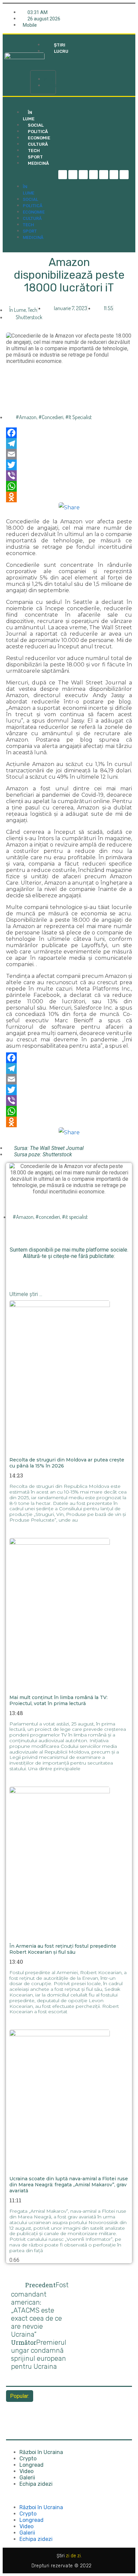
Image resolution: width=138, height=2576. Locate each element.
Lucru (51, 86)
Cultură (32, 218)
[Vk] (106, 1269)
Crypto (28, 2459)
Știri (49, 79)
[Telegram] (73, 175)
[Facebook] (69, 433)
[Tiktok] (104, 175)
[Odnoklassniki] (124, 175)
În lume (29, 116)
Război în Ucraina (41, 2452)
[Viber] (69, 476)
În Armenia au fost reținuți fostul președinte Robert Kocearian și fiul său (63, 1949)
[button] (43, 63)
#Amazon (26, 417)
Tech (28, 225)
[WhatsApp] (69, 486)
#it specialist (79, 417)
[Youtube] (114, 175)
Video (26, 2471)
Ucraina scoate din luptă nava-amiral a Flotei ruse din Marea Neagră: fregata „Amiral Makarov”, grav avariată (69, 2185)
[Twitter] (83, 175)
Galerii (27, 2478)
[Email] (69, 454)
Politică (33, 206)
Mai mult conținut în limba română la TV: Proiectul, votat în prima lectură (58, 1700)
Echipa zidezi (36, 2484)
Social (30, 199)
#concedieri (51, 417)
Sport (30, 231)
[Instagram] (94, 175)
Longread (31, 2465)
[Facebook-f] (63, 175)
